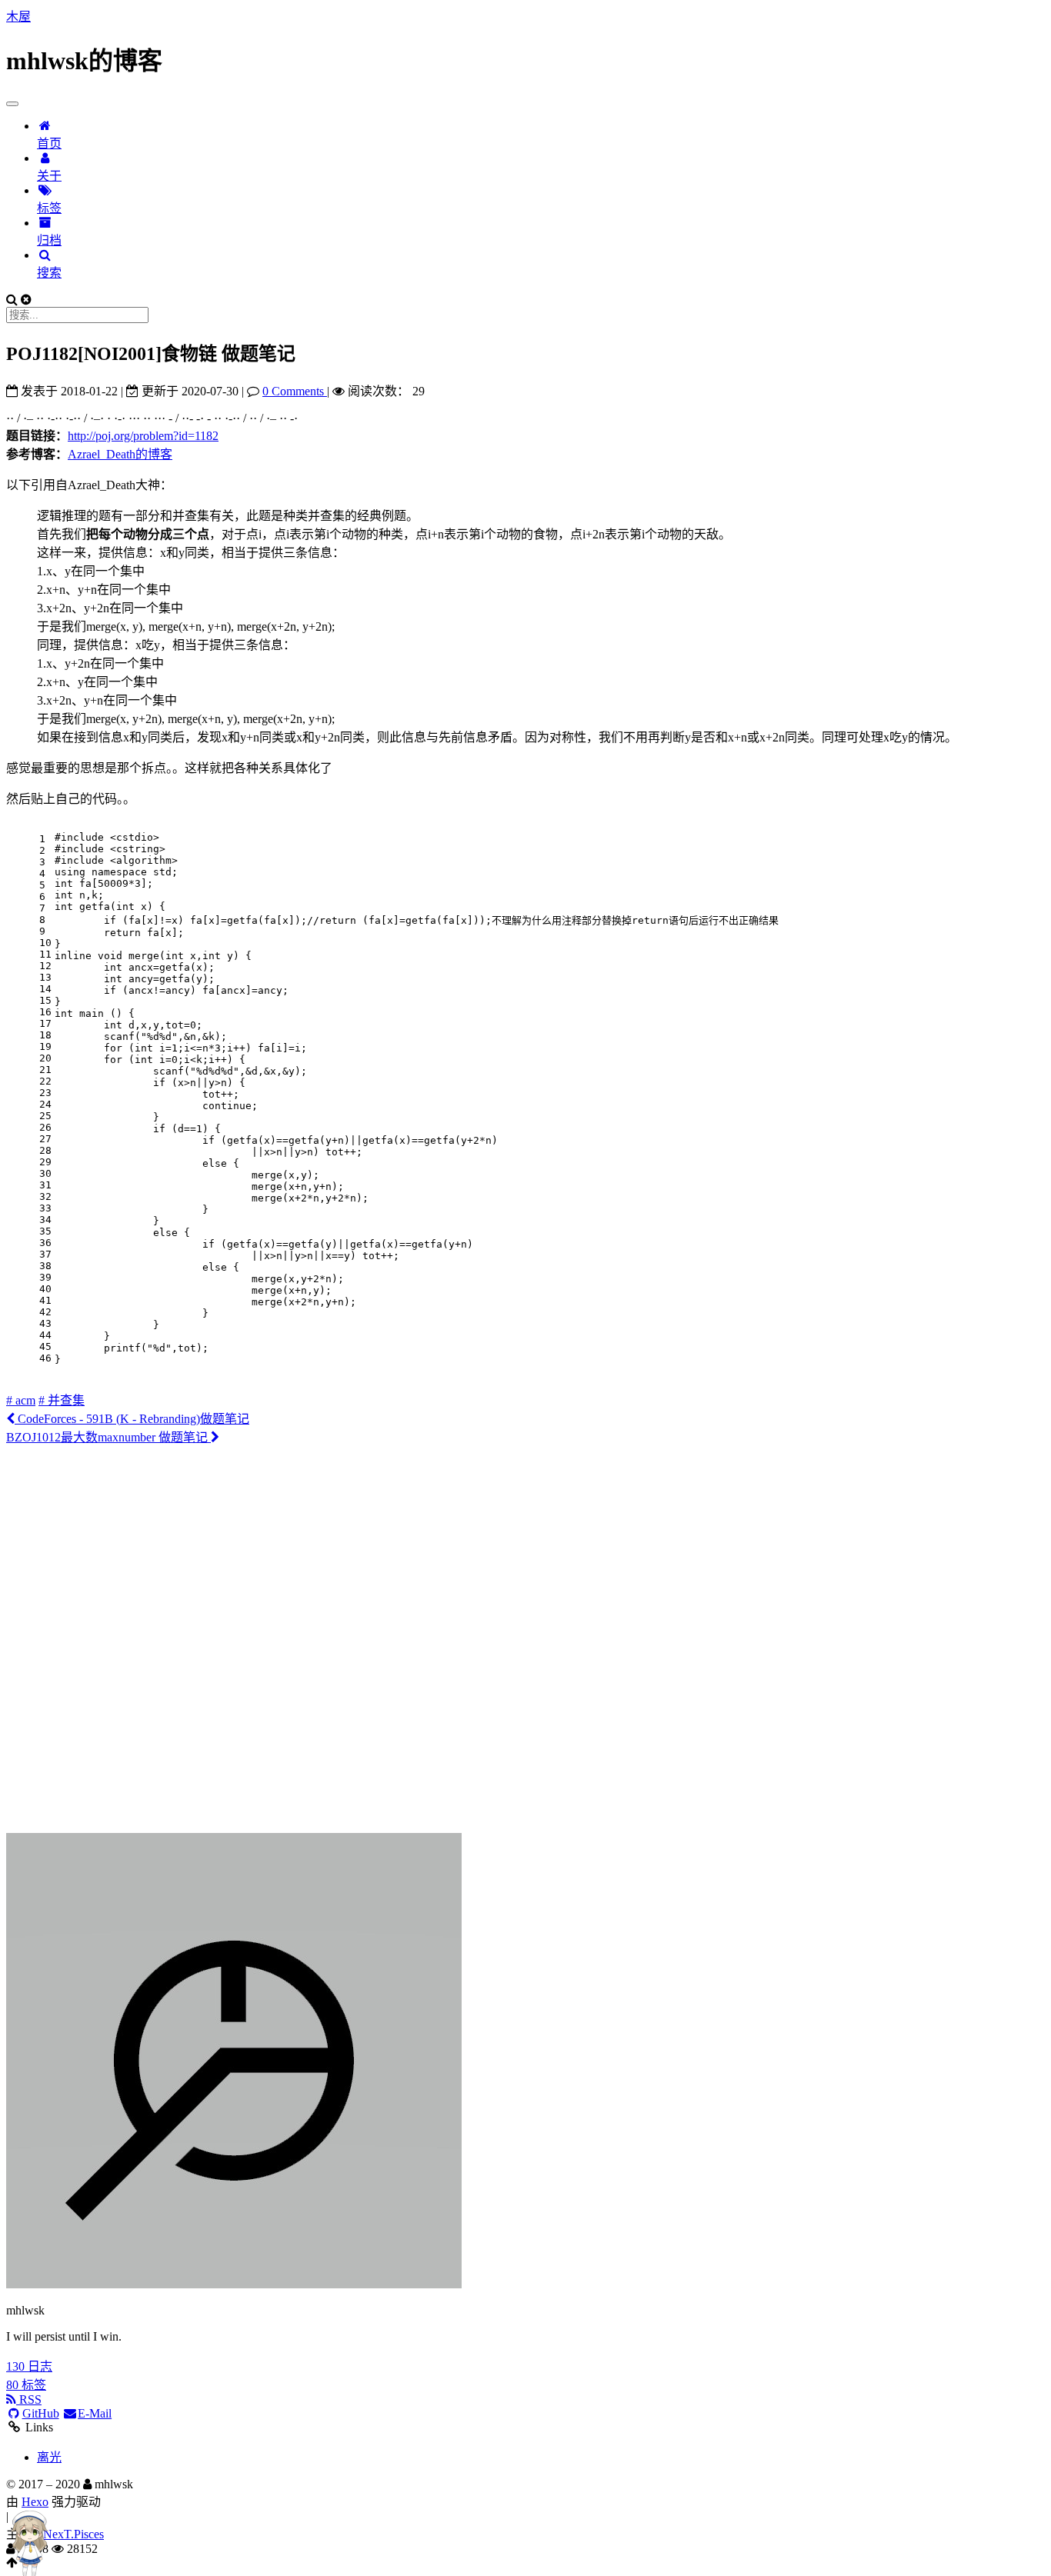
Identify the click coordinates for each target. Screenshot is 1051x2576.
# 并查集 (62, 1400)
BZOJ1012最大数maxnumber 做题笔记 (108, 1437)
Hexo (35, 2502)
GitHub (41, 2413)
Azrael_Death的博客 (120, 454)
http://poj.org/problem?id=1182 (143, 436)
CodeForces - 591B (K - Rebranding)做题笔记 (132, 1419)
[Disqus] (525, 1638)
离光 (49, 2457)
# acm (21, 1400)
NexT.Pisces (73, 2534)
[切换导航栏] (12, 104)
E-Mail (95, 2413)
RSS (29, 2399)
